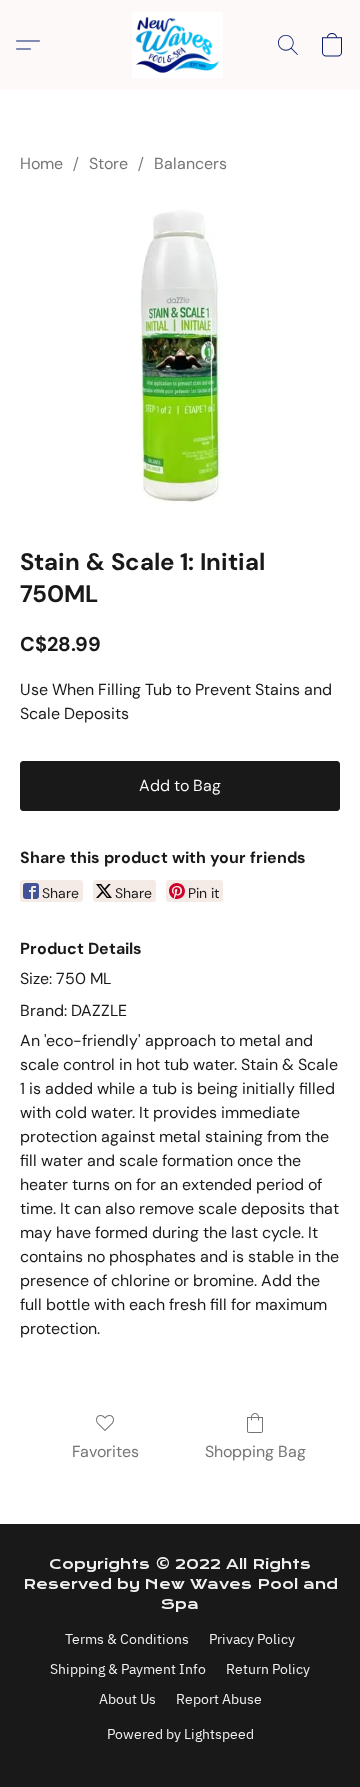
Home (41, 163)
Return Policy (268, 1669)
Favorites (105, 1451)
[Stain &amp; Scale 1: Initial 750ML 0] (180, 356)
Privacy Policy (252, 1639)
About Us (127, 1699)
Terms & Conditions (127, 1639)
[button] (180, 45)
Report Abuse (219, 1699)
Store (108, 163)
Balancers (190, 163)
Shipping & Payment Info (128, 1669)
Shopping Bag (255, 1451)
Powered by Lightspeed (180, 1734)
